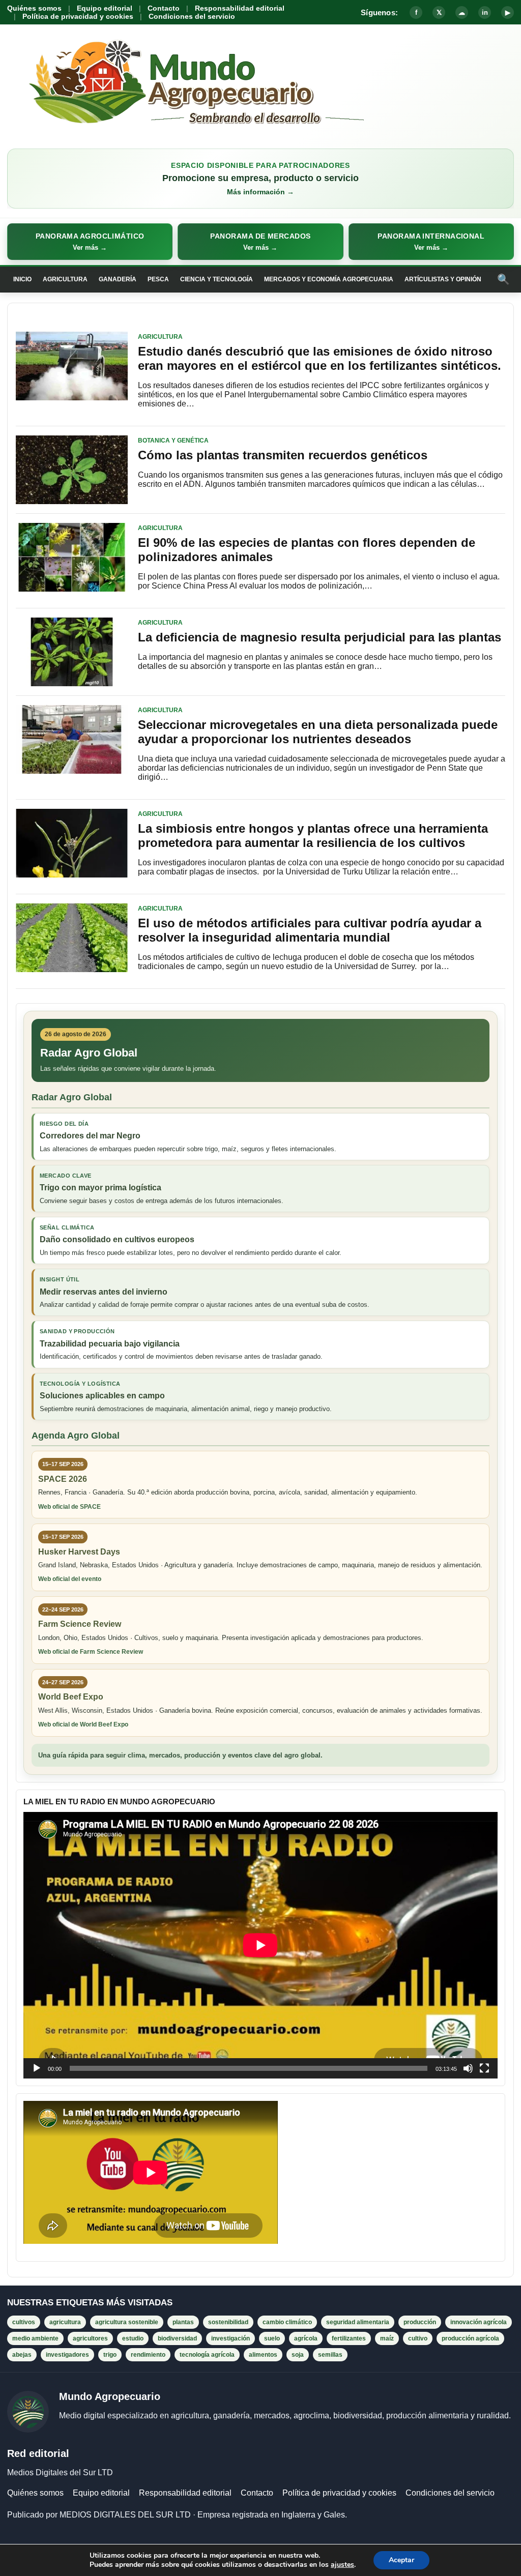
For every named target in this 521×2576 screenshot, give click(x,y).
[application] (260, 1945)
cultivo (418, 2338)
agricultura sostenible (127, 2322)
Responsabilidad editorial (240, 8)
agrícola (306, 2338)
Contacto (164, 8)
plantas (183, 2322)
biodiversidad (177, 2338)
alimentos (263, 2355)
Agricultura (65, 279)
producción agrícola (470, 2338)
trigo (110, 2355)
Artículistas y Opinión (443, 279)
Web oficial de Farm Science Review (91, 1652)
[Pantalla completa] (484, 2068)
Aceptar (401, 2560)
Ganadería (118, 279)
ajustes (342, 2565)
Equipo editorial (105, 8)
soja (298, 2355)
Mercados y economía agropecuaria (329, 279)
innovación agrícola (479, 2322)
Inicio (22, 279)
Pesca (158, 279)
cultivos (24, 2322)
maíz (387, 2338)
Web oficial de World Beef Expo (83, 1724)
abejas (22, 2355)
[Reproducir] (37, 2068)
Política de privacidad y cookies (78, 16)
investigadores (67, 2355)
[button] (90, 242)
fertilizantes (349, 2338)
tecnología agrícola (207, 2355)
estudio (133, 2338)
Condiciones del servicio (192, 16)
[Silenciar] (468, 2068)
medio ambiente (35, 2338)
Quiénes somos (34, 8)
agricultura (65, 2322)
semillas (330, 2355)
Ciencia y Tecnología (216, 279)
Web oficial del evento (70, 1579)
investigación (230, 2338)
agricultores (90, 2338)
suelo (272, 2338)
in (485, 12)
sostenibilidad (228, 2322)
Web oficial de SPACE (69, 1507)
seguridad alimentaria (358, 2322)
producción (420, 2322)
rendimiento (148, 2355)
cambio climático (287, 2322)
